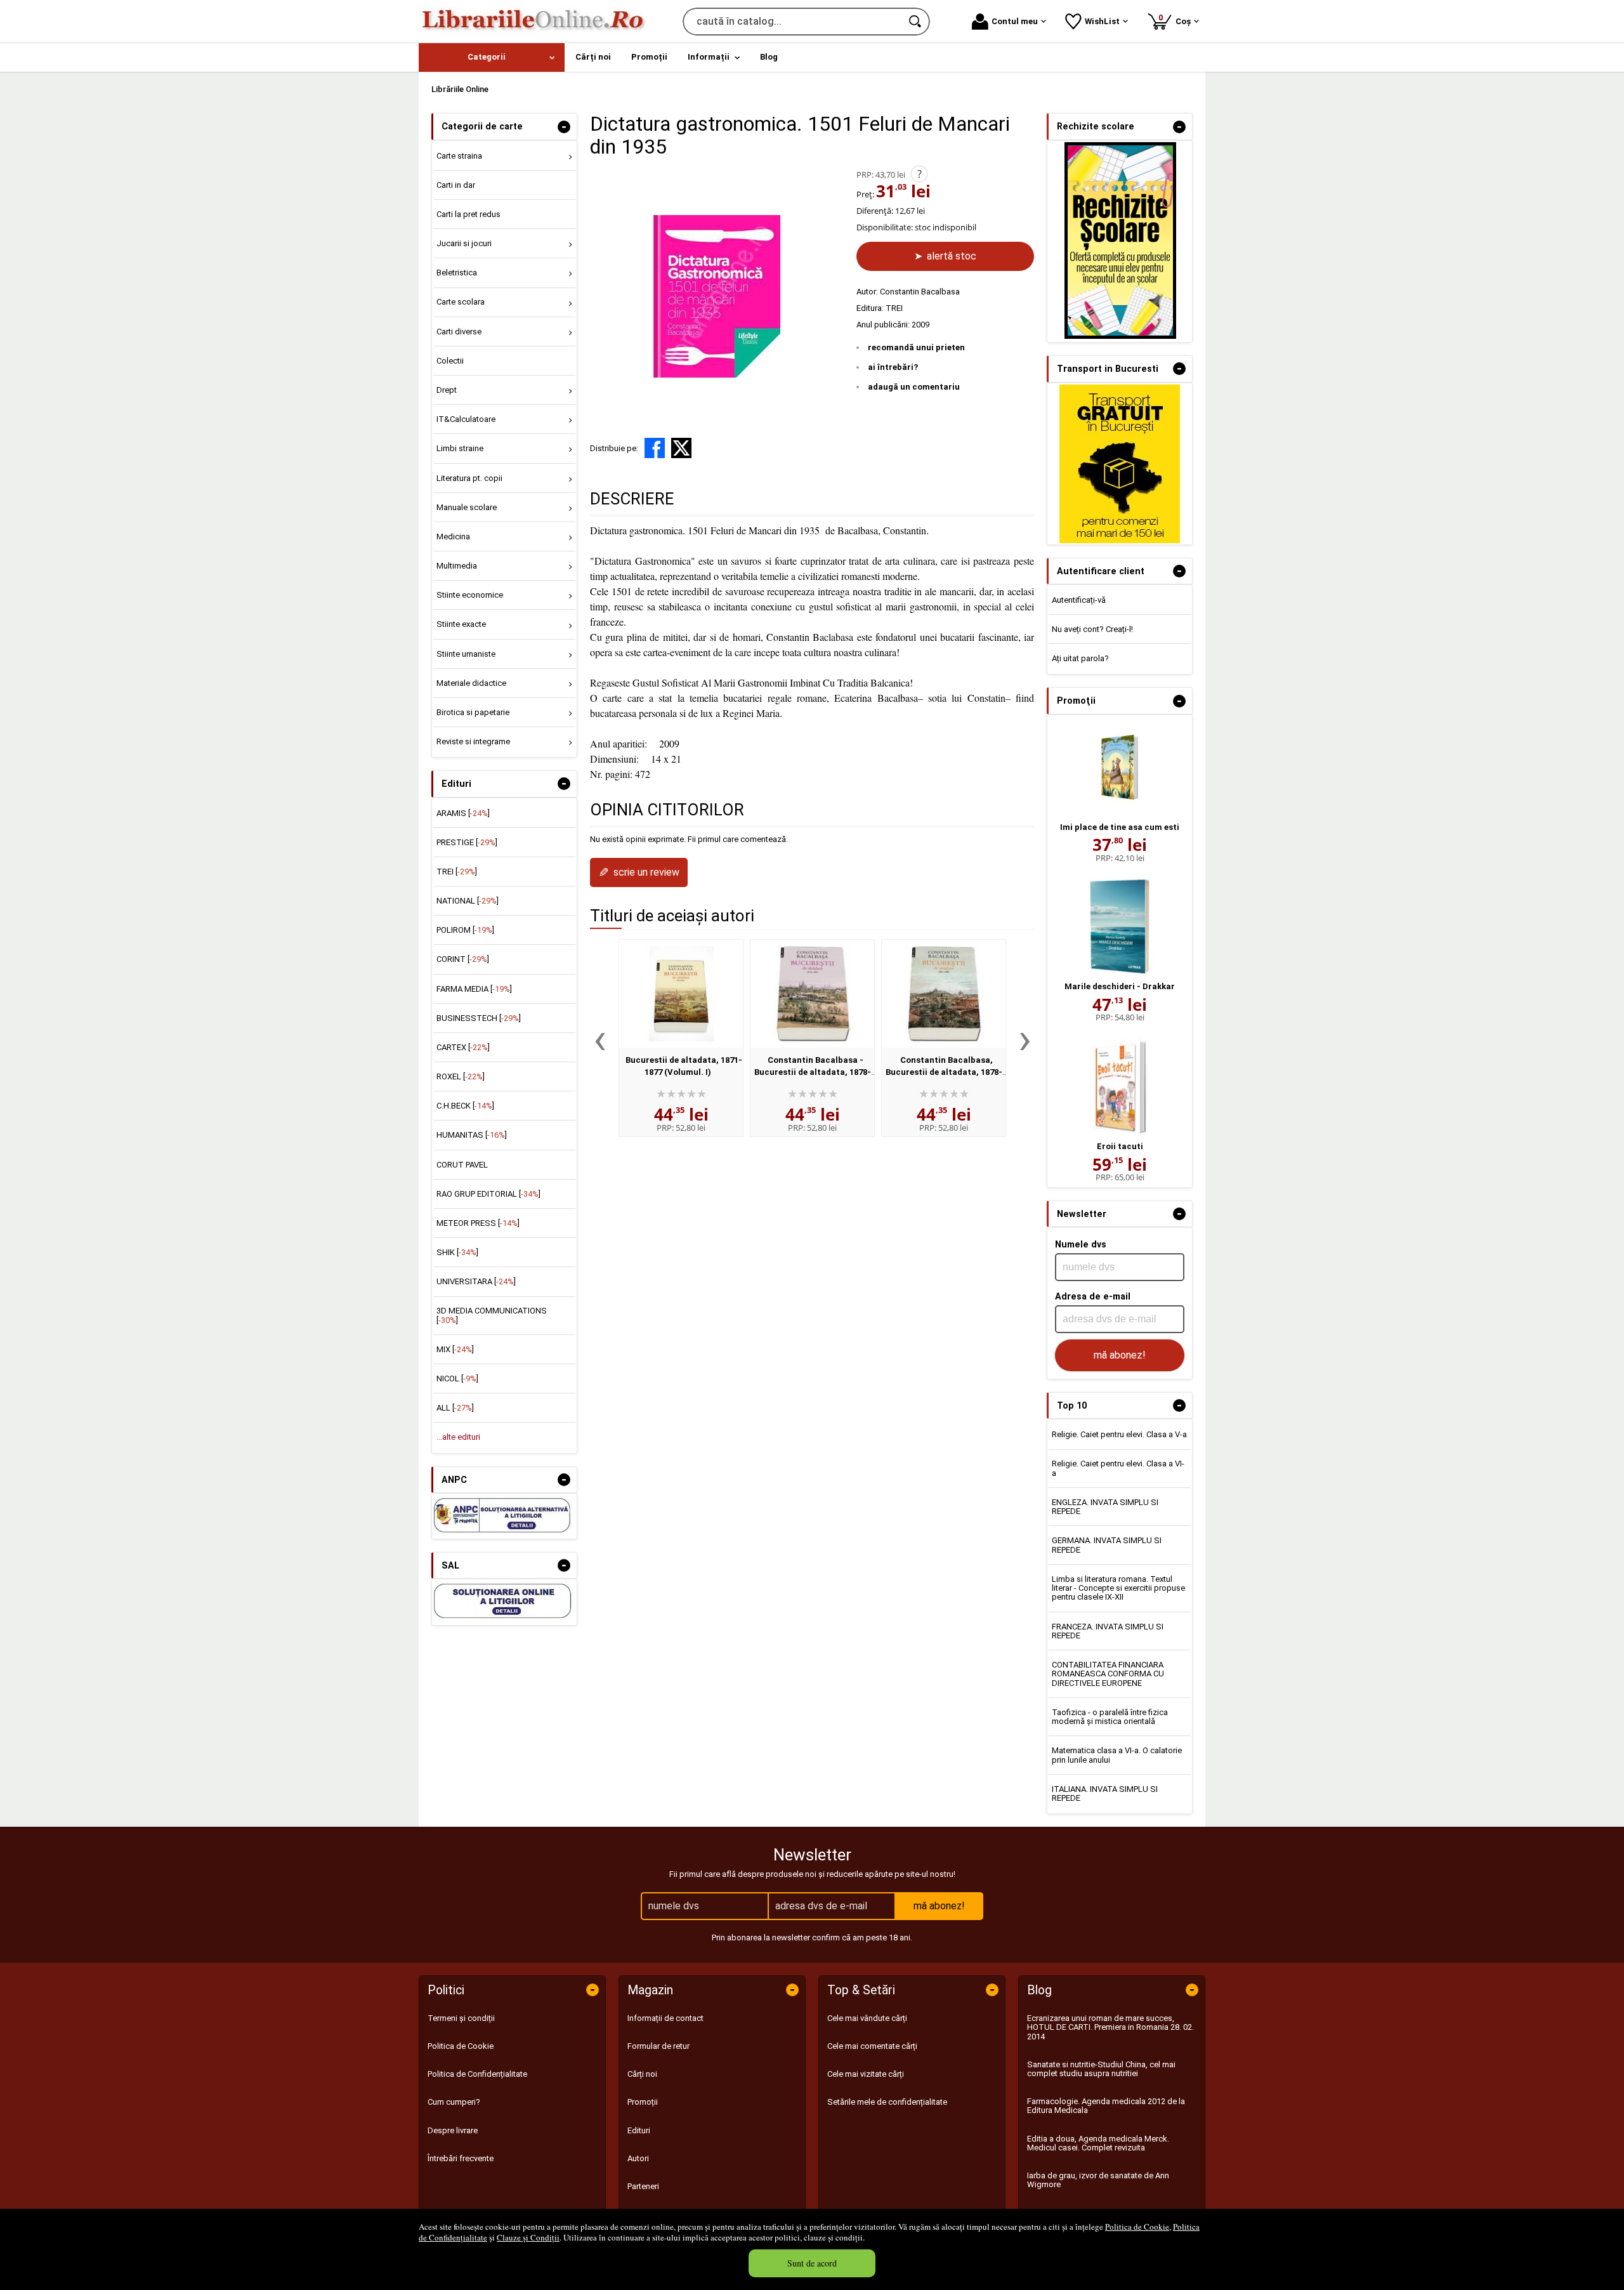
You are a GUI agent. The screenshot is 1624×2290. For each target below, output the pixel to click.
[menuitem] (492, 57)
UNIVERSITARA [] (476, 1281)
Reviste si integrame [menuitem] (473, 741)
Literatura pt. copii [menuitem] (469, 478)
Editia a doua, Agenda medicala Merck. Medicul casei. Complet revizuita (1098, 2143)
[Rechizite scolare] (1120, 336)
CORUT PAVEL (462, 1165)
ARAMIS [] (463, 813)
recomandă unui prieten (916, 347)
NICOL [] (457, 1379)
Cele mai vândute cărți (867, 2018)
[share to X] (681, 448)
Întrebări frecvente (461, 2158)
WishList (1102, 21)
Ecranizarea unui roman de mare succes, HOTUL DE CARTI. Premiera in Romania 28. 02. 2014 (1110, 2027)
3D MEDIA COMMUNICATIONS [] (492, 1315)
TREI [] (457, 872)
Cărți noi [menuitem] (593, 57)
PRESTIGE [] (467, 842)
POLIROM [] (465, 930)
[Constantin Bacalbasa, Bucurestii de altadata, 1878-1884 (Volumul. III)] (944, 994)
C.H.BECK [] (465, 1106)
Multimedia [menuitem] (457, 566)
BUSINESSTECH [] (479, 1018)
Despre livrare (453, 2130)
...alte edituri (458, 1437)
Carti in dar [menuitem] (456, 185)
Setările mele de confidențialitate (887, 2102)
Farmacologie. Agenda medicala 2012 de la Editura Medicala (1106, 2106)
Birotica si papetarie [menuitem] (473, 712)
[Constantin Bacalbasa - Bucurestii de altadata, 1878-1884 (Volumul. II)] (812, 994)
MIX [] (455, 1349)
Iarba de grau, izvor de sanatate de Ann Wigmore (1098, 2180)
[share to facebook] (655, 448)
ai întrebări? (893, 367)
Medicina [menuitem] (453, 536)
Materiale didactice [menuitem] (471, 683)
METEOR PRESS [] (478, 1223)
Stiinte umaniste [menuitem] (466, 654)
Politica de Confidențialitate (477, 2074)
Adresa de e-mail (1093, 1296)
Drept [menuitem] (447, 390)
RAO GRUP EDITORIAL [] (488, 1194)
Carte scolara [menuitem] (461, 302)
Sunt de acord (812, 2263)
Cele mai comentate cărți (872, 2046)
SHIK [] (457, 1252)
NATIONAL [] (468, 901)
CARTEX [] (463, 1047)
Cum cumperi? (454, 2102)
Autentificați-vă (1079, 600)
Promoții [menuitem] (649, 57)
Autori (638, 2158)
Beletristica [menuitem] (457, 273)
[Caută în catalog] (916, 22)
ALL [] (455, 1408)
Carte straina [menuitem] (459, 156)
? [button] (920, 174)
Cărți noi (642, 2074)
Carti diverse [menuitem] (459, 332)
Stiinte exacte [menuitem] (461, 624)
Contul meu (1015, 21)
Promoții (643, 2102)
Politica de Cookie (1137, 2227)
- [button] (564, 127)
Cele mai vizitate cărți (866, 2074)
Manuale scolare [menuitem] (467, 507)
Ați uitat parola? (1080, 658)
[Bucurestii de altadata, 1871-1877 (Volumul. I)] (681, 994)
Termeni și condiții (461, 2018)
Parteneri (643, 2186)
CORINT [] (463, 959)
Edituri (639, 2130)
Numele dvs (1081, 1244)
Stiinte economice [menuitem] (470, 595)
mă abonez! (1120, 1355)
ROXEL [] (461, 1076)
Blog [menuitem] (769, 57)
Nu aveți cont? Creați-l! (1092, 629)
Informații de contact (665, 2018)
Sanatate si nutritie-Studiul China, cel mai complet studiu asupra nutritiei (1101, 2069)
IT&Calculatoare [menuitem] (466, 419)
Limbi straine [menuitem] (460, 448)
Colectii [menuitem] (450, 361)
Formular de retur (658, 2046)
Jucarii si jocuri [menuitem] (464, 243)
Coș (1177, 19)
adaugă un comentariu (914, 387)
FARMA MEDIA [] (474, 989)
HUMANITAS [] (472, 1135)
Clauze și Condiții (528, 2237)
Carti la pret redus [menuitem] (468, 214)
